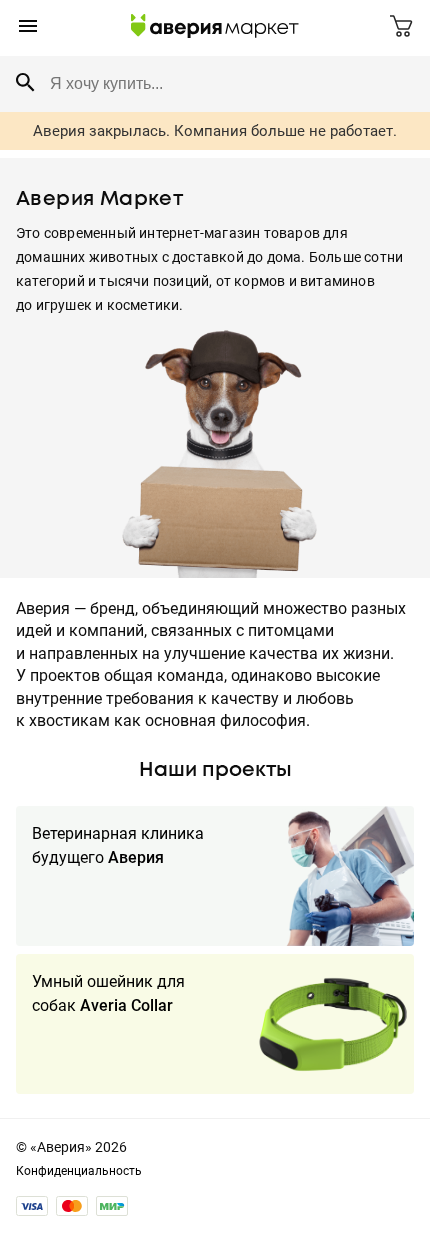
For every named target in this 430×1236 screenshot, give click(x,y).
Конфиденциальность (79, 1171)
